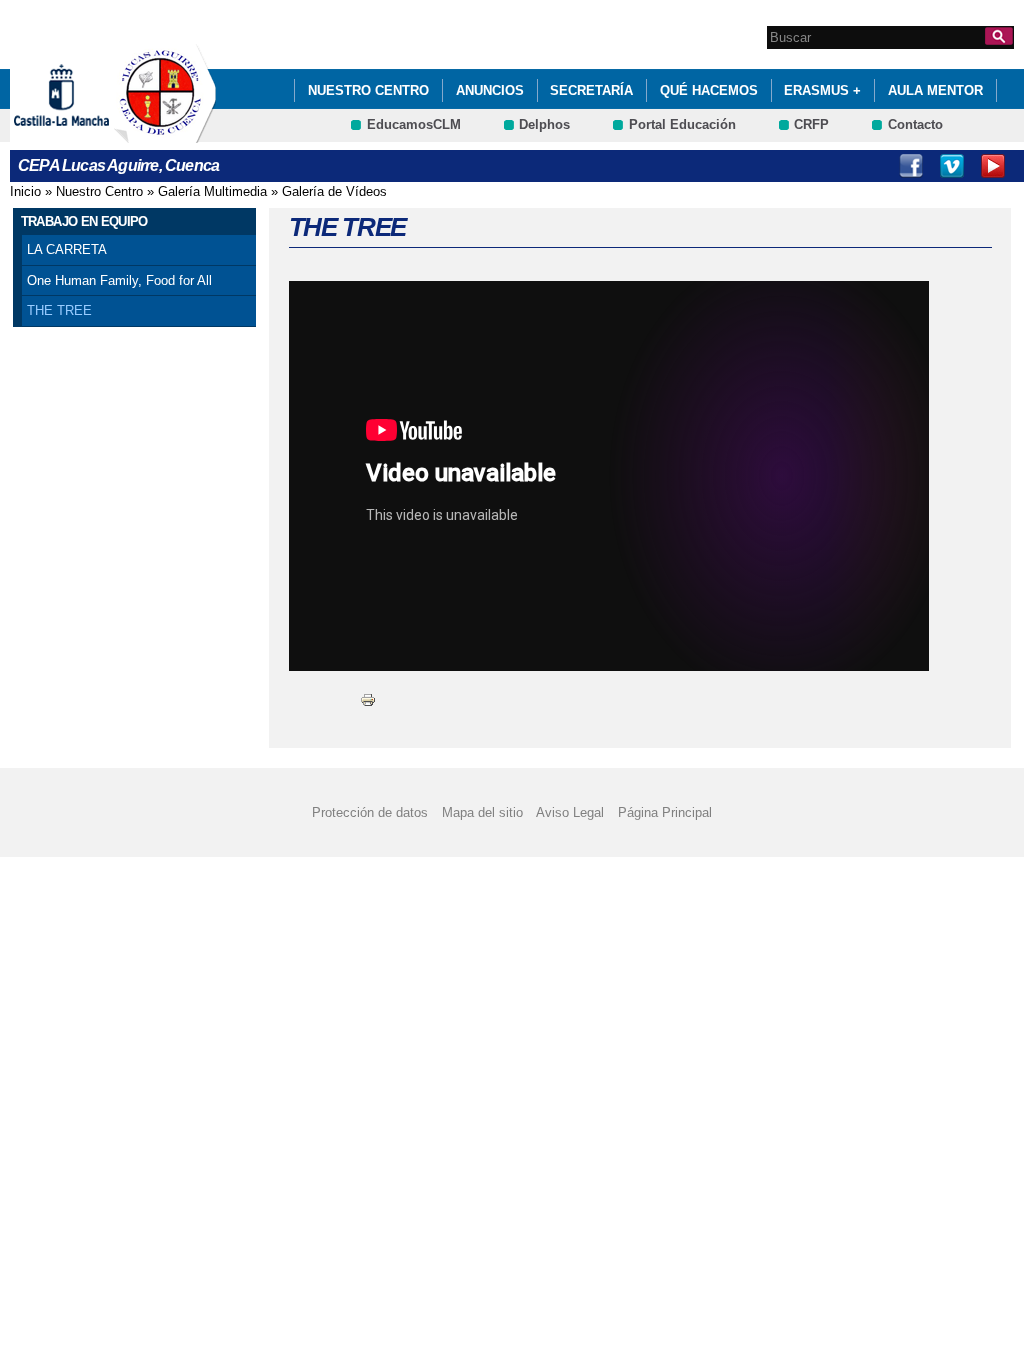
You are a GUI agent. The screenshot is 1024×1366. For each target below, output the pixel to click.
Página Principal (665, 812)
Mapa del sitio (482, 812)
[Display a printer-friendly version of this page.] (368, 698)
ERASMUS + (822, 90)
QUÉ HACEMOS (709, 90)
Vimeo (952, 166)
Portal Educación (682, 124)
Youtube (993, 166)
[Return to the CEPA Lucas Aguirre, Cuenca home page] (165, 133)
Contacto (915, 124)
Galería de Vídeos (334, 191)
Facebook (911, 166)
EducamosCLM (414, 124)
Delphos (544, 124)
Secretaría (591, 90)
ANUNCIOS (490, 90)
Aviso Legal (570, 812)
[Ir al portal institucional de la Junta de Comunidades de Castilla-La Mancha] (86, 133)
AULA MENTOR (935, 90)
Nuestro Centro (368, 90)
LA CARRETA (67, 249)
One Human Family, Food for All (119, 280)
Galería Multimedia (212, 191)
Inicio (25, 191)
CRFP (811, 124)
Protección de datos (370, 812)
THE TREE (59, 310)
